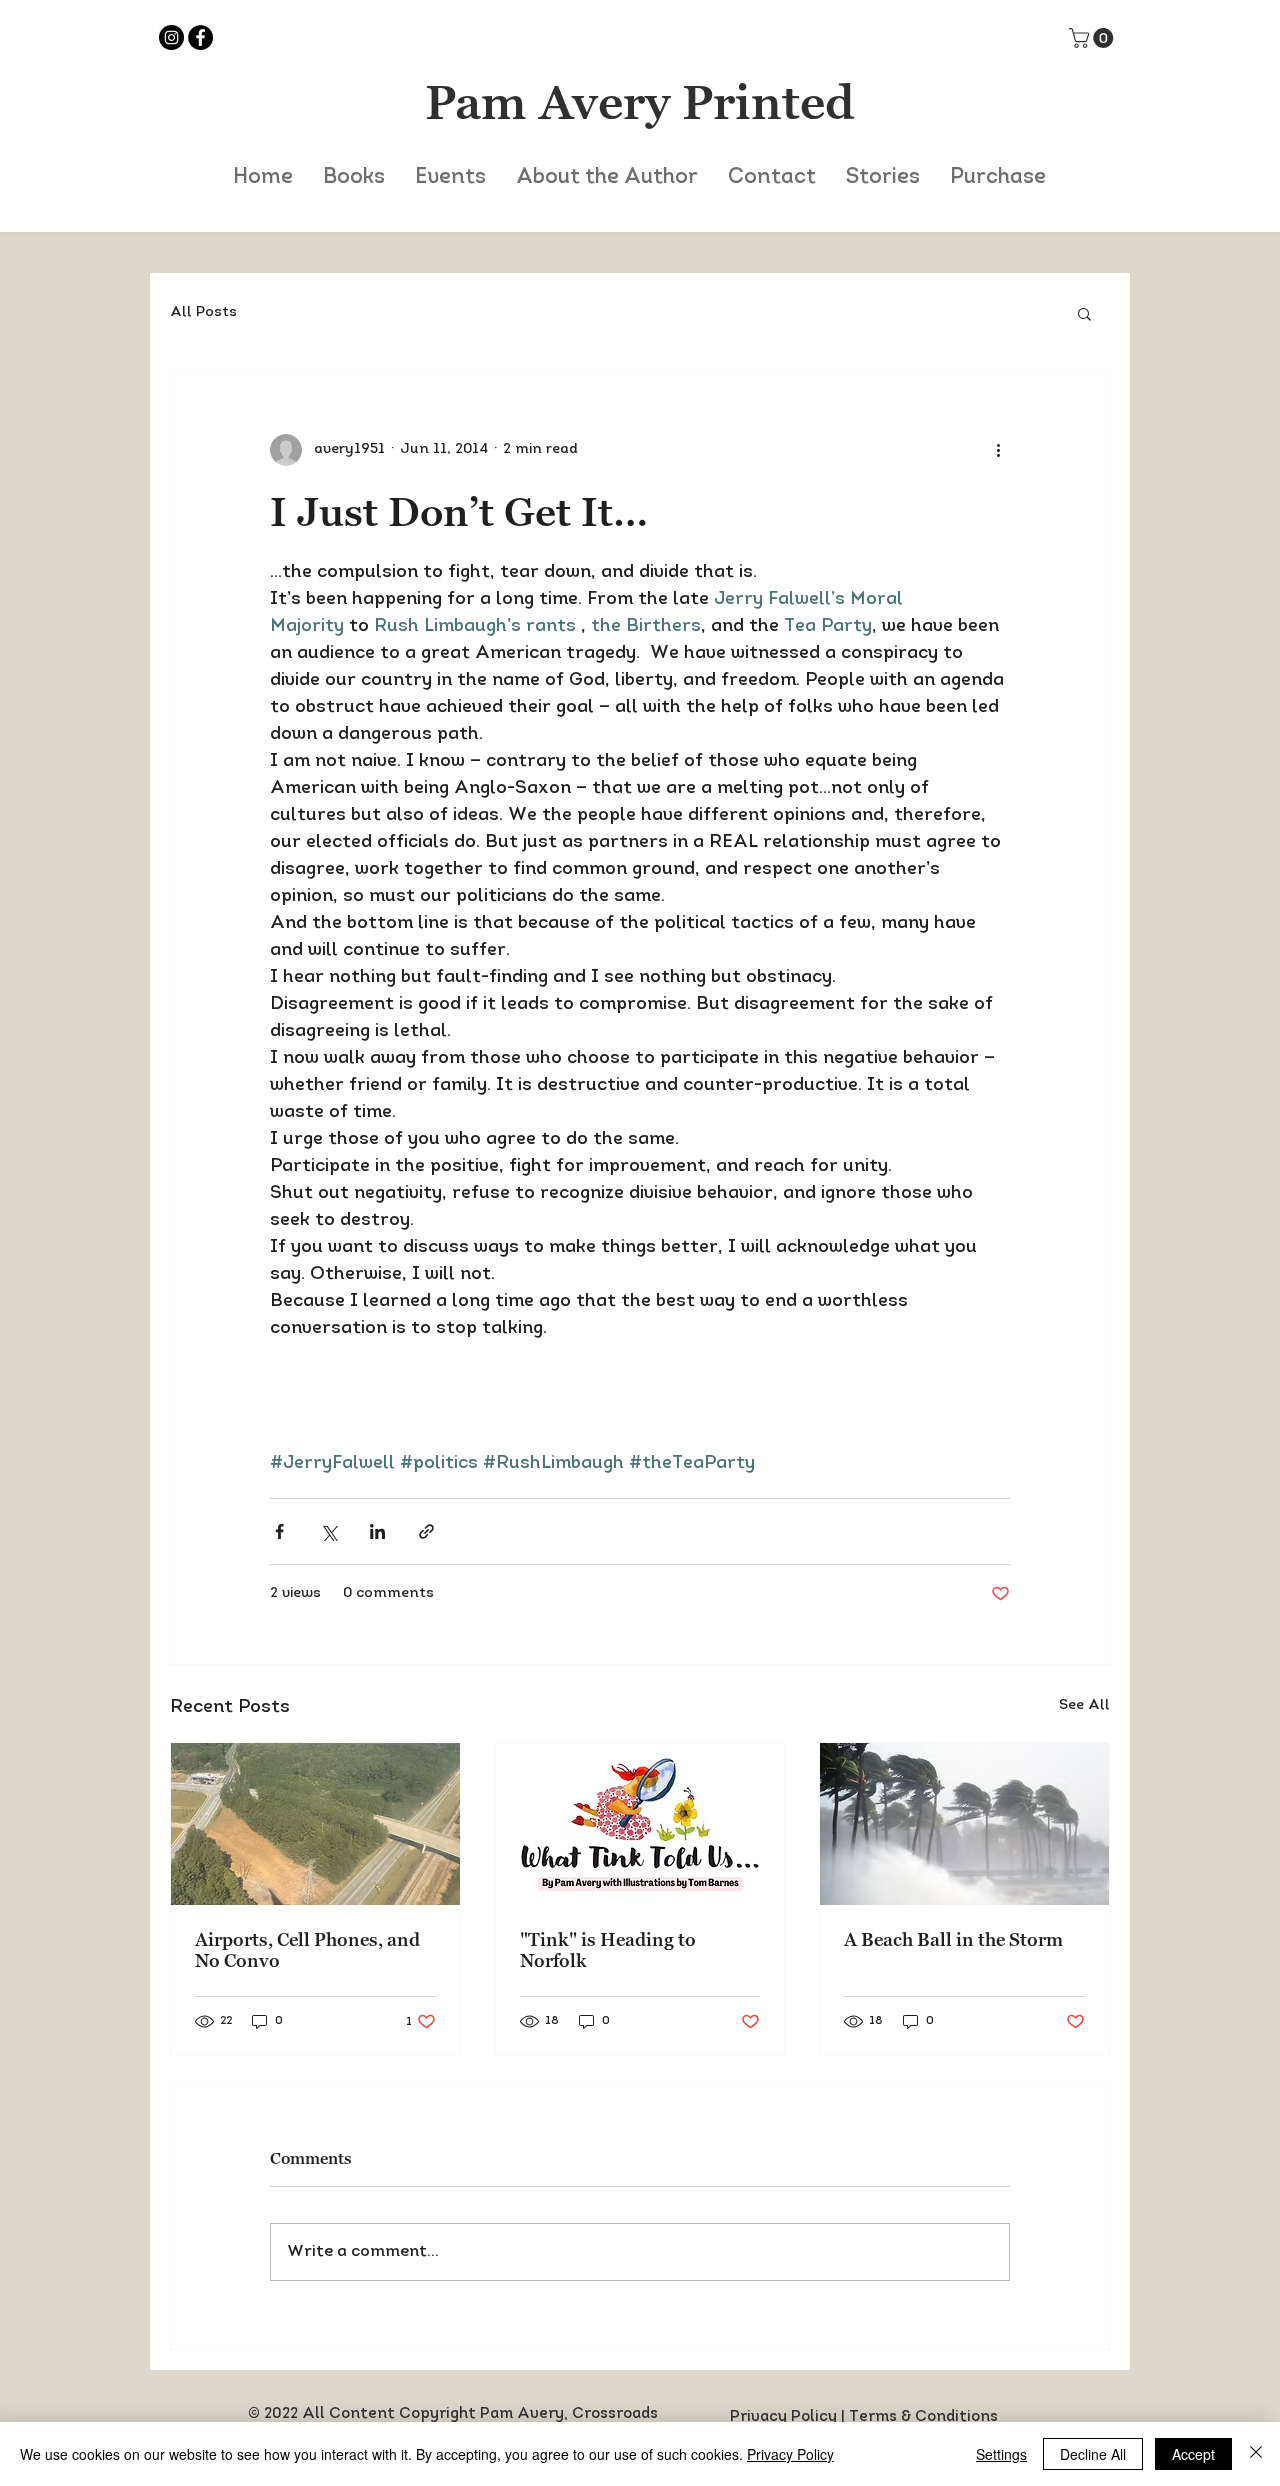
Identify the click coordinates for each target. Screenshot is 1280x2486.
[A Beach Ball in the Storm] (964, 1824)
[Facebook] (200, 37)
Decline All (1093, 2454)
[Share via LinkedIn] (377, 1531)
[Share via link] (426, 1531)
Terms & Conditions (923, 2417)
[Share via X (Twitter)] (328, 1531)
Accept (1193, 2454)
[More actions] (998, 450)
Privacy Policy (783, 2417)
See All (1084, 1705)
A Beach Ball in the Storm (953, 1939)
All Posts (203, 312)
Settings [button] (1001, 2454)
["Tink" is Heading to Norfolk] (640, 1824)
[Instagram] (171, 37)
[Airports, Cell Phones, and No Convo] (315, 1824)
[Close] (1256, 2454)
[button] (1093, 38)
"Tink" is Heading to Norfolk (608, 1950)
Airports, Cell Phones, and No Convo (307, 1950)
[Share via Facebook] (279, 1531)
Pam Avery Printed (640, 102)
